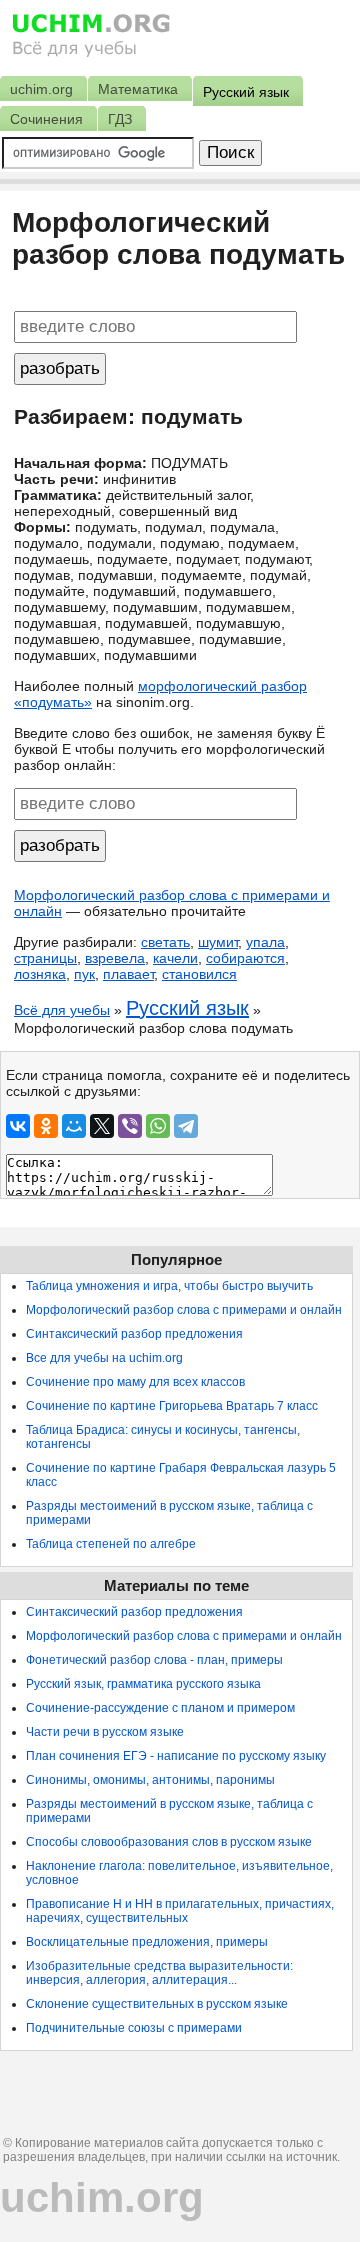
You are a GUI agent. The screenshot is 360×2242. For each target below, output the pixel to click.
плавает (128, 974)
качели (175, 958)
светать (165, 942)
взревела (115, 958)
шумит (218, 942)
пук (84, 974)
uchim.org (102, 2197)
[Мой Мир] (74, 1126)
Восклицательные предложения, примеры (147, 1942)
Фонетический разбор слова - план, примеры (154, 1660)
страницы (45, 958)
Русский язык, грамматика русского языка (143, 1684)
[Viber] (130, 1126)
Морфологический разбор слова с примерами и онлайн (184, 1310)
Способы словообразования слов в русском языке (169, 1842)
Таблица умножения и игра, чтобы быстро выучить (169, 1286)
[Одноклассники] (46, 1126)
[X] (102, 1126)
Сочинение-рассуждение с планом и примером (160, 1708)
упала (265, 942)
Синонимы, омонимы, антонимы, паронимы (150, 1780)
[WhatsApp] (158, 1126)
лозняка (40, 974)
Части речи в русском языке (105, 1732)
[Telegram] (186, 1126)
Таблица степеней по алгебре (111, 1544)
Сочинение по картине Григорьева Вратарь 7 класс (172, 1406)
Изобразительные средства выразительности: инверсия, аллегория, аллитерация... (159, 1973)
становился (199, 974)
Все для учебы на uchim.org (104, 1358)
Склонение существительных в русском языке (157, 2004)
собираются (245, 958)
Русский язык (187, 1008)
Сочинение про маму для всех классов (135, 1382)
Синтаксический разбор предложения (134, 1334)
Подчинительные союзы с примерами (134, 2028)
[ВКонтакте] (18, 1126)
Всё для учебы (62, 1010)
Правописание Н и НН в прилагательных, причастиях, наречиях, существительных (180, 1911)
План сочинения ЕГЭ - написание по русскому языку (176, 1756)
